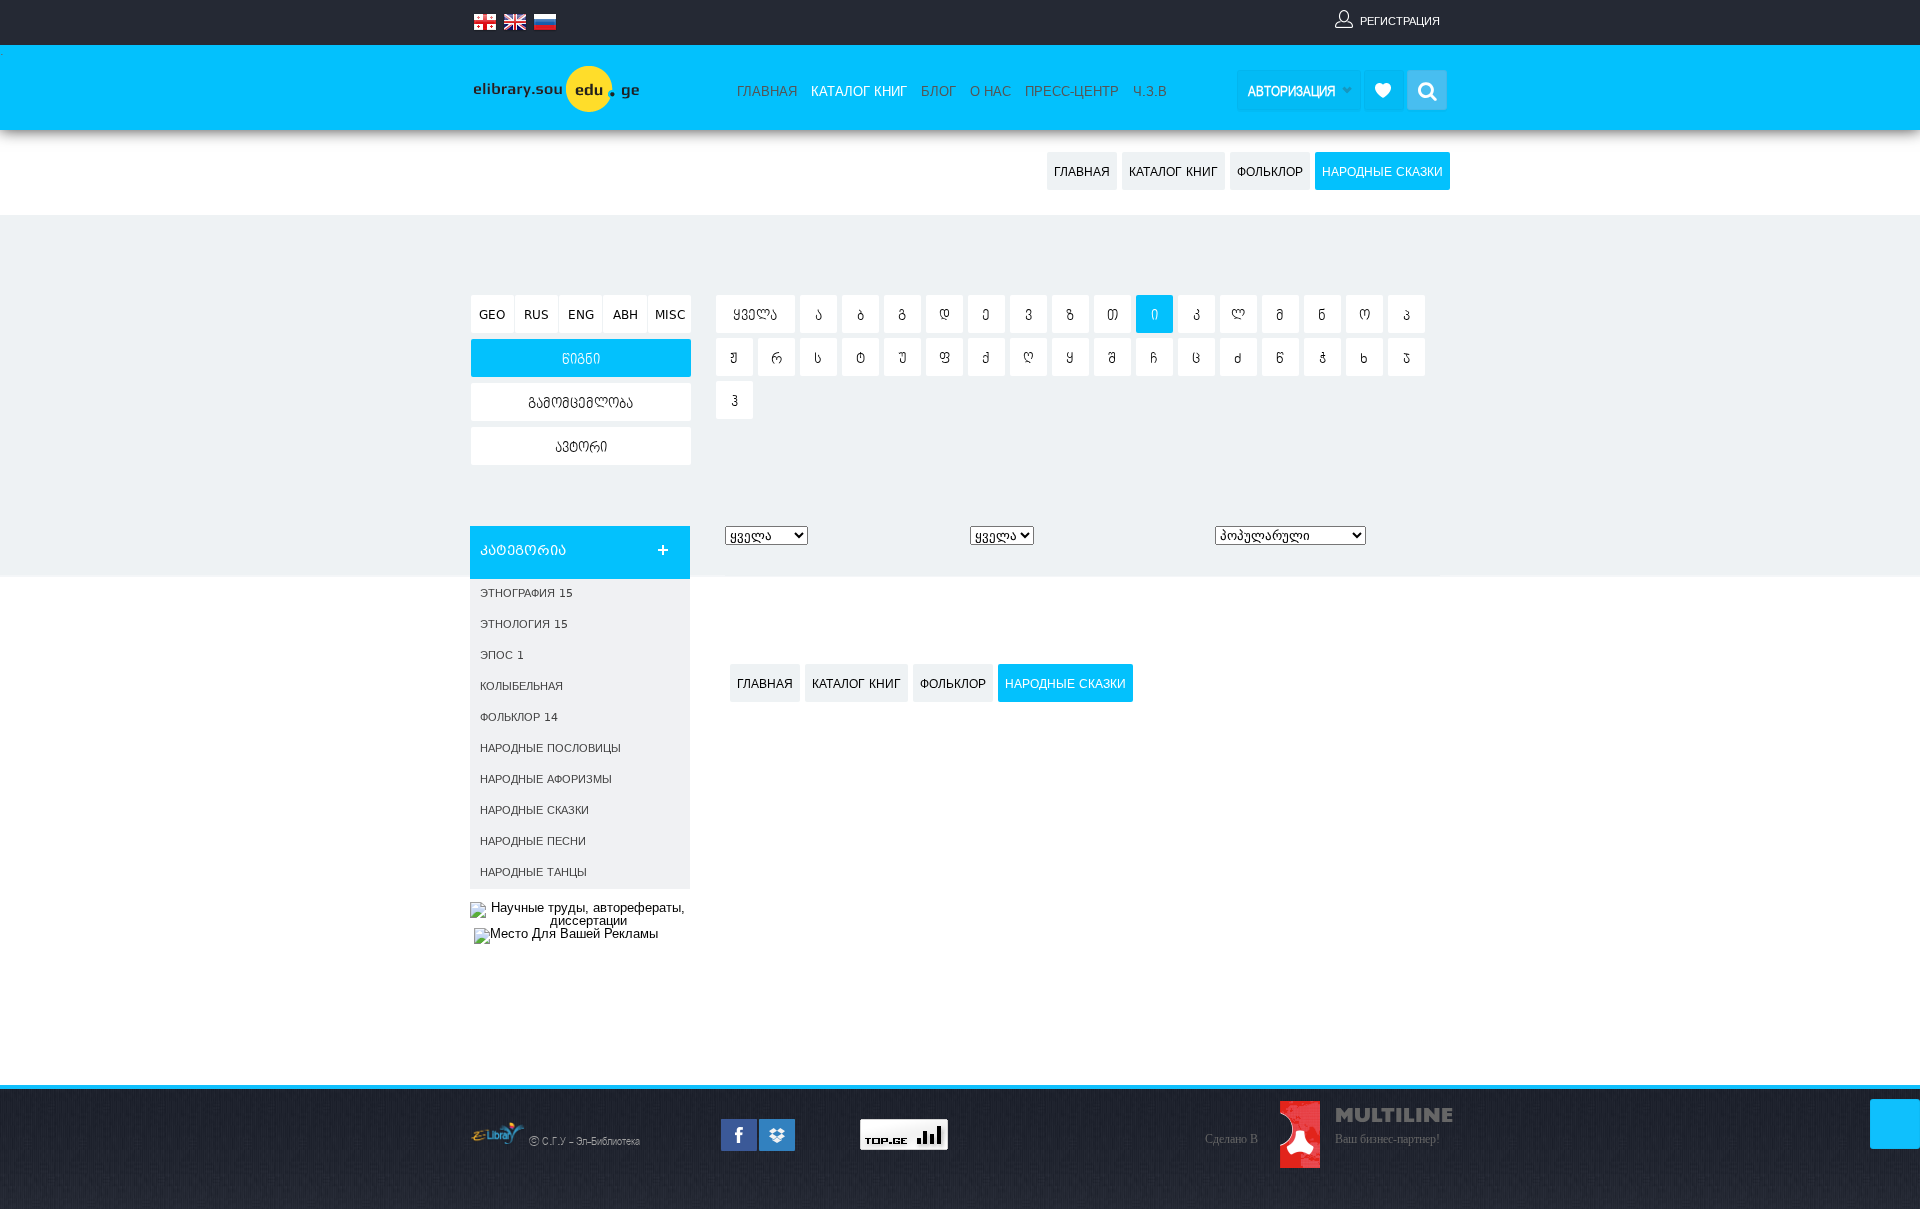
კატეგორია (523, 552)
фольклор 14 (519, 718)
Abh (625, 316)
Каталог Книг (859, 92)
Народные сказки (1382, 173)
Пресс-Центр (1072, 92)
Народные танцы (533, 873)
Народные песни (533, 842)
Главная (767, 92)
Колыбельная (521, 687)
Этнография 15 (526, 594)
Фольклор (1270, 173)
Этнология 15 (524, 625)
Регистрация (1400, 21)
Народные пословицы (550, 749)
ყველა (755, 316)
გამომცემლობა (580, 404)
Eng (581, 316)
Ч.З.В (1150, 92)
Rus (536, 316)
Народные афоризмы (546, 780)
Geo (492, 316)
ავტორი (581, 448)
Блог (938, 92)
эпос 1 (502, 656)
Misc (670, 316)
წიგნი (581, 360)
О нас (990, 92)
